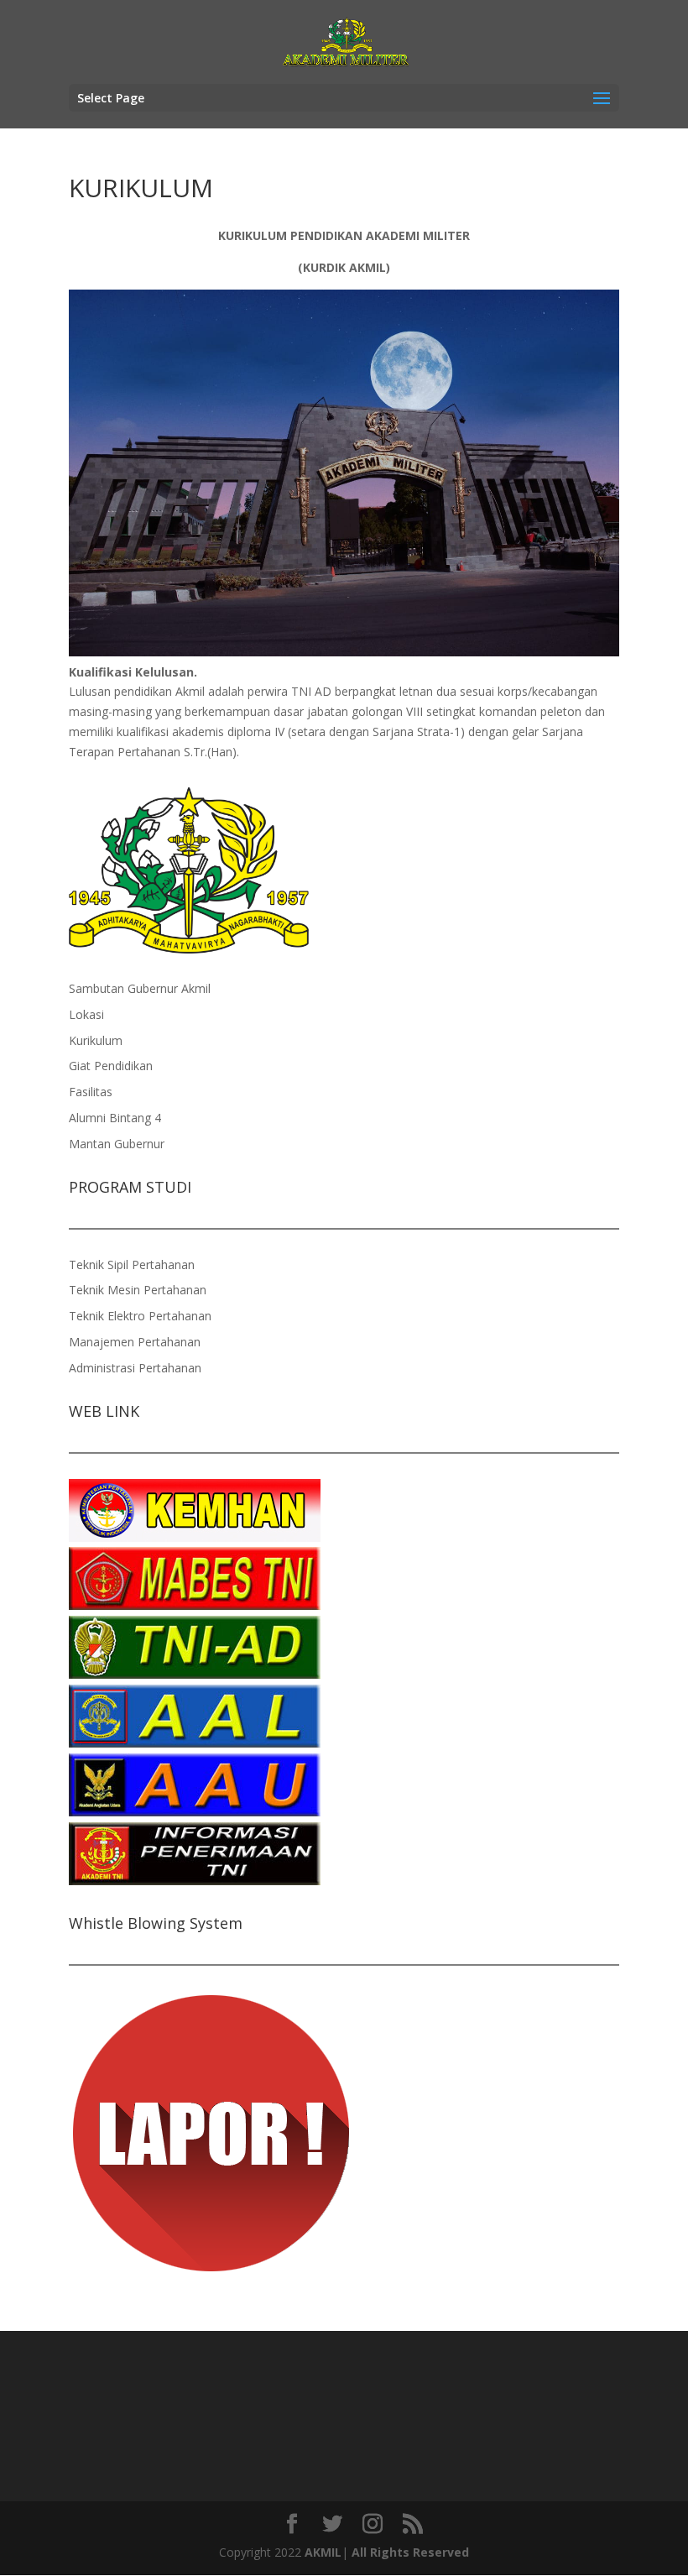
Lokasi (86, 1014)
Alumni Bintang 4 (115, 1118)
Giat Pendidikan (111, 1066)
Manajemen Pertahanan (135, 1342)
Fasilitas (91, 1092)
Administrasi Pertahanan (135, 1368)
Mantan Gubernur (117, 1144)
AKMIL (323, 2552)
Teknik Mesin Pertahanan (138, 1290)
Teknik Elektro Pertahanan (140, 1316)
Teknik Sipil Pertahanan (132, 1264)
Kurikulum (96, 1040)
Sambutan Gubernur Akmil (140, 988)
